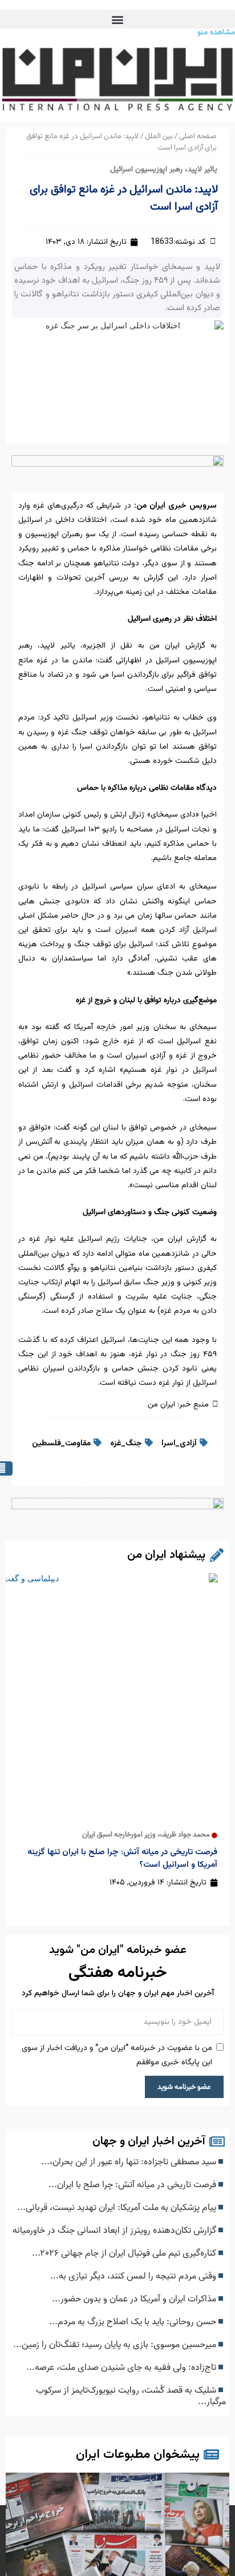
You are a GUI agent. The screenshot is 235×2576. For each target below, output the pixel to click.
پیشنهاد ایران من (166, 1555)
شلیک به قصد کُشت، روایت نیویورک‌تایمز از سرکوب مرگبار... (131, 2396)
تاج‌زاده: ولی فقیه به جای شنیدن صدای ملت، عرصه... (122, 2368)
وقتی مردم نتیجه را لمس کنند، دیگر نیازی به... (134, 2276)
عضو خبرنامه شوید (184, 2087)
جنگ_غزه (126, 1444)
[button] (117, 19)
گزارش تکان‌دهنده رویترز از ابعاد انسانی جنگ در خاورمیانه (116, 2231)
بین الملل (159, 136)
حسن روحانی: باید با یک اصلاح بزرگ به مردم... (134, 2322)
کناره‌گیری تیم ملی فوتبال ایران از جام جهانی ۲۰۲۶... (125, 2253)
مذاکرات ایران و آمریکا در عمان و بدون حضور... (135, 2299)
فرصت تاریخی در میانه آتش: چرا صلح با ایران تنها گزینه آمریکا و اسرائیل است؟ (122, 1858)
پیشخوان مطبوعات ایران (138, 2455)
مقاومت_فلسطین (61, 1444)
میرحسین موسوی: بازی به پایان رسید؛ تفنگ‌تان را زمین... (116, 2345)
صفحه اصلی (198, 136)
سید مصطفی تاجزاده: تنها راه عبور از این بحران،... (130, 2162)
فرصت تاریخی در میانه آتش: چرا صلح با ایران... (133, 2185)
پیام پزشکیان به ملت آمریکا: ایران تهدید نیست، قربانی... (118, 2208)
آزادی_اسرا (179, 1444)
